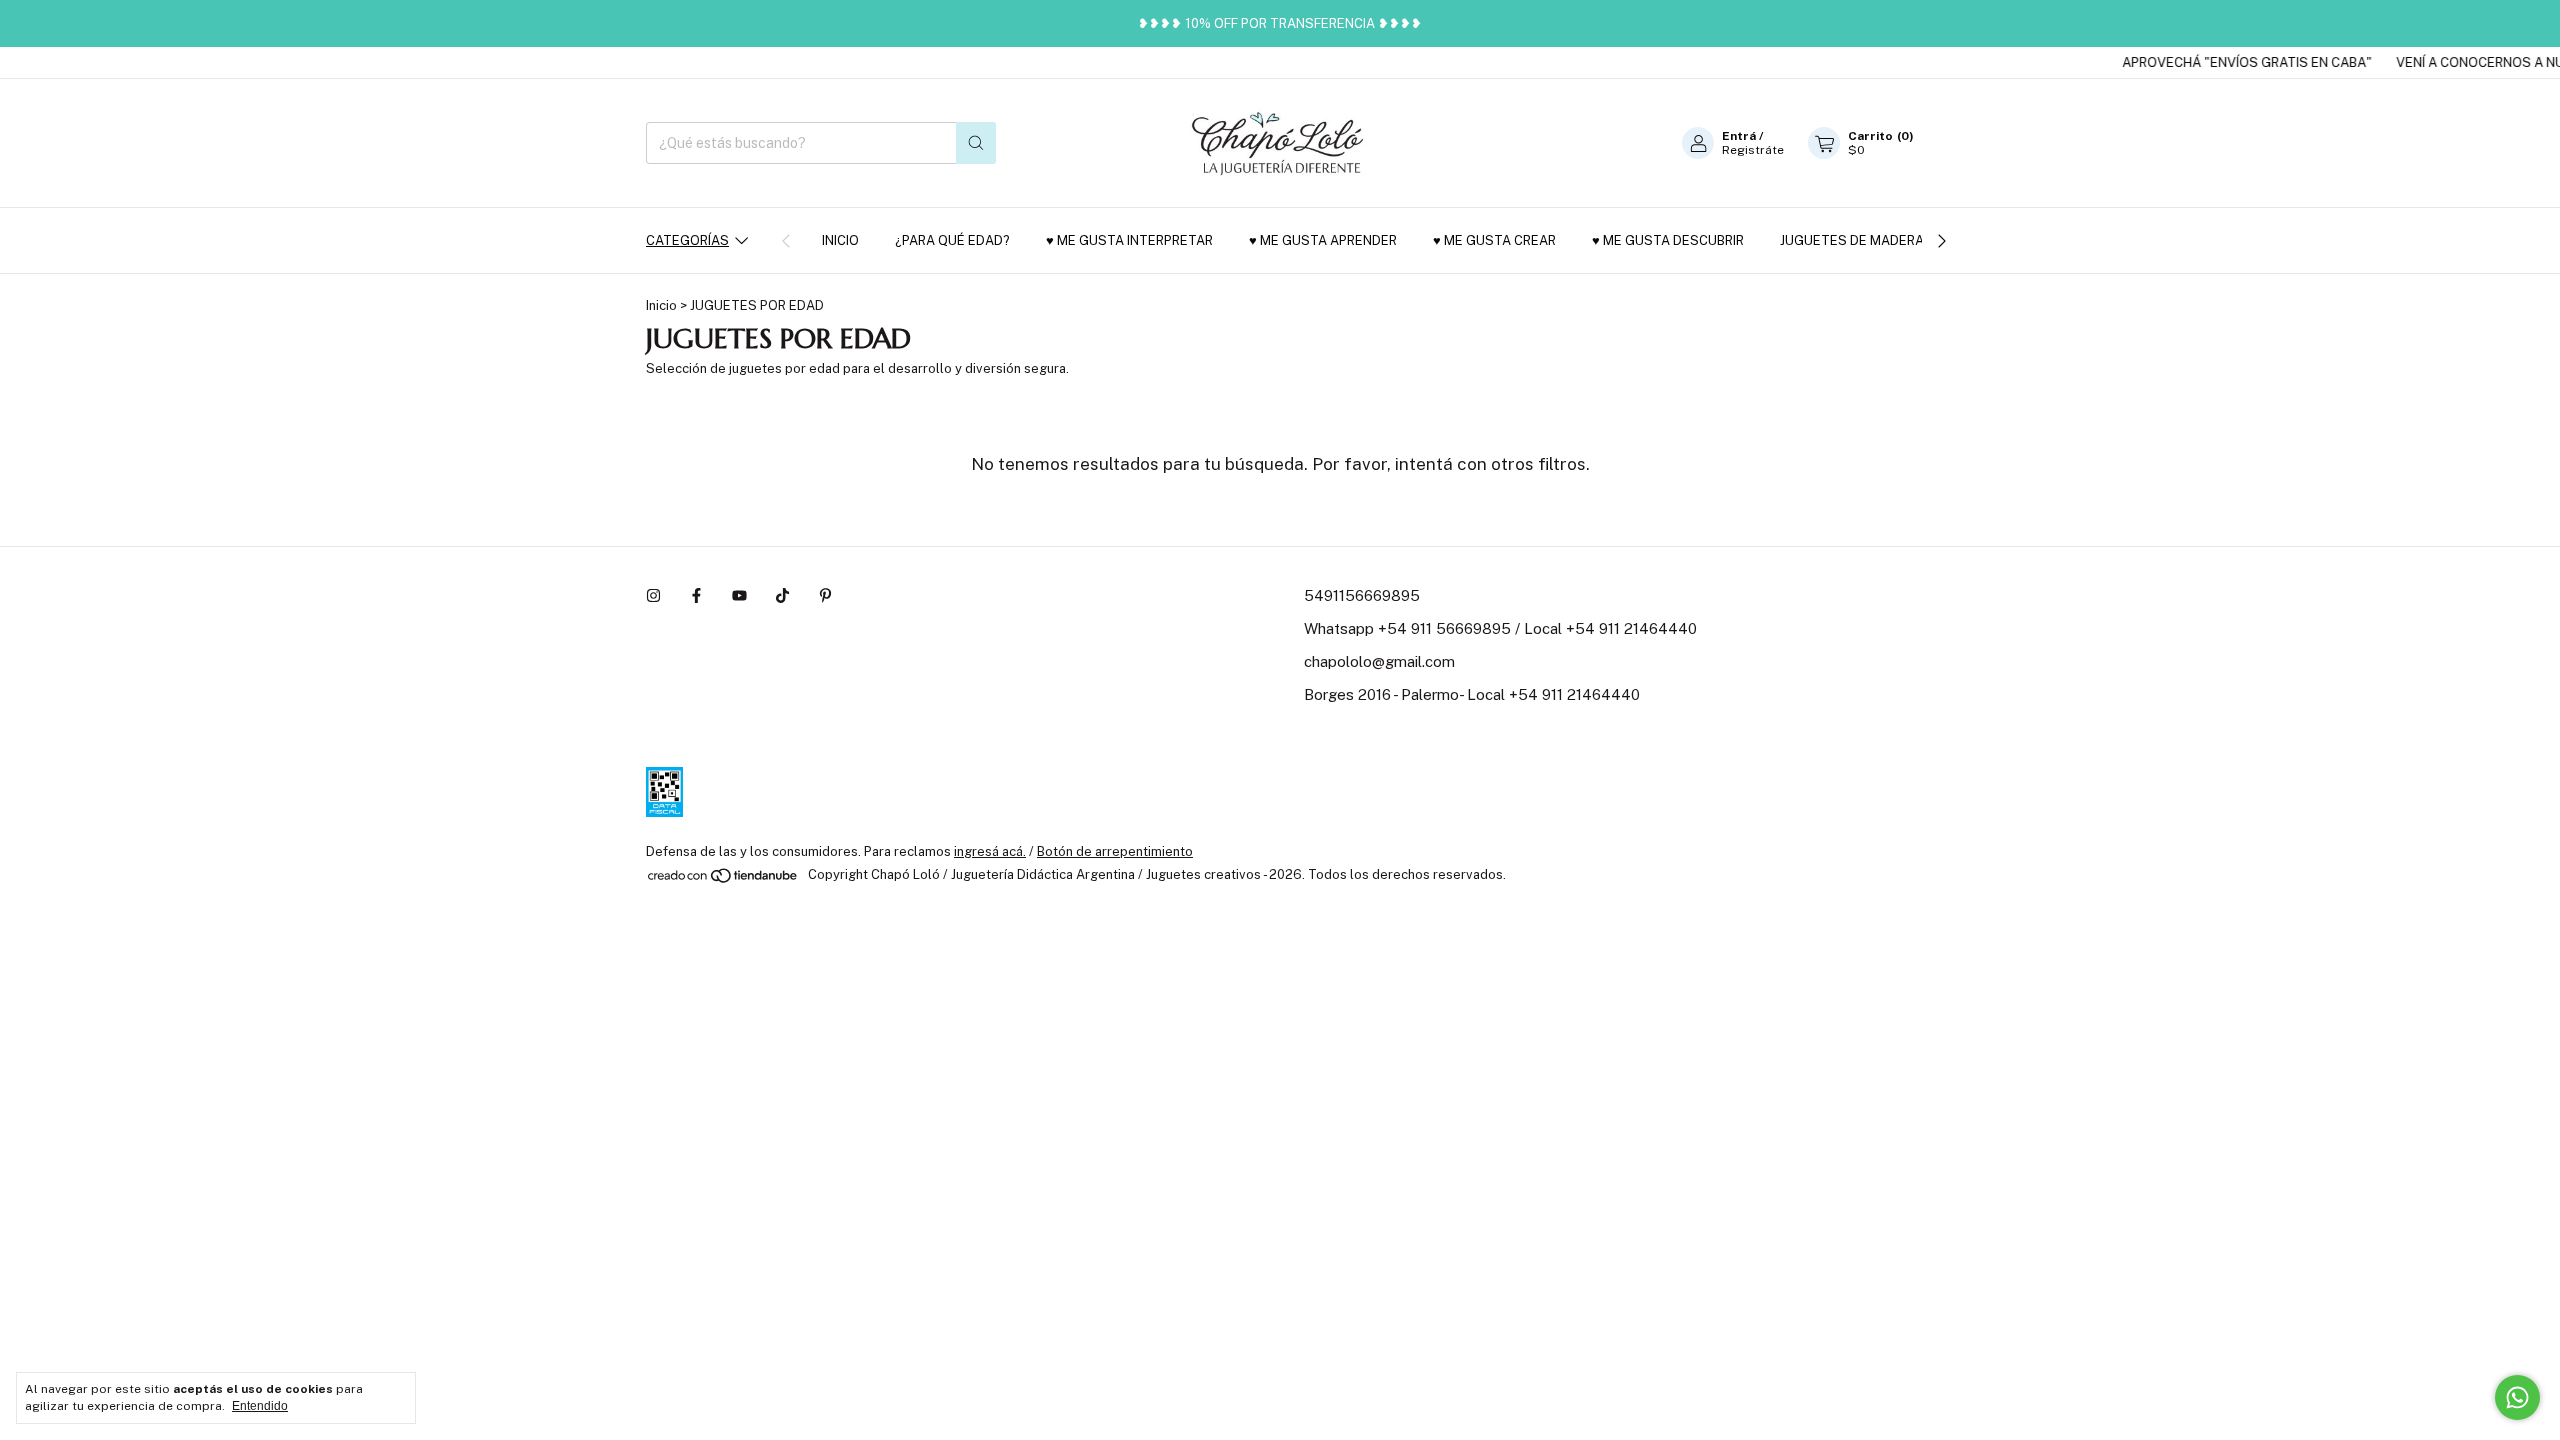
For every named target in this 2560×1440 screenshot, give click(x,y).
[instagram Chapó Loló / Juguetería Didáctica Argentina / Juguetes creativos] (653, 595)
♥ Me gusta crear (1494, 240)
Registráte (1753, 150)
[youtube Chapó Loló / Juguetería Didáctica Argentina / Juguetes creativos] (739, 595)
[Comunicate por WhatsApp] (2517, 1397)
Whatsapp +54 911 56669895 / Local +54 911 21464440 (1500, 628)
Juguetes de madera (1852, 240)
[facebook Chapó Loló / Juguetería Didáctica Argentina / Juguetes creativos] (696, 595)
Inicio (840, 240)
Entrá (1739, 136)
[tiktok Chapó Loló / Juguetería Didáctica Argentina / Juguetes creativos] (782, 595)
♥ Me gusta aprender (1323, 240)
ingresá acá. (990, 851)
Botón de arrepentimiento (1115, 851)
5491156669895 (1362, 595)
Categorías (687, 240)
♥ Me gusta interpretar (1129, 240)
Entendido (260, 1406)
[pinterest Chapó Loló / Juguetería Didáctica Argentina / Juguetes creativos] (825, 595)
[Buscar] (976, 143)
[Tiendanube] (723, 880)
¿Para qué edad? (952, 240)
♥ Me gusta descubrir (1668, 240)
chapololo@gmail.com (1379, 661)
